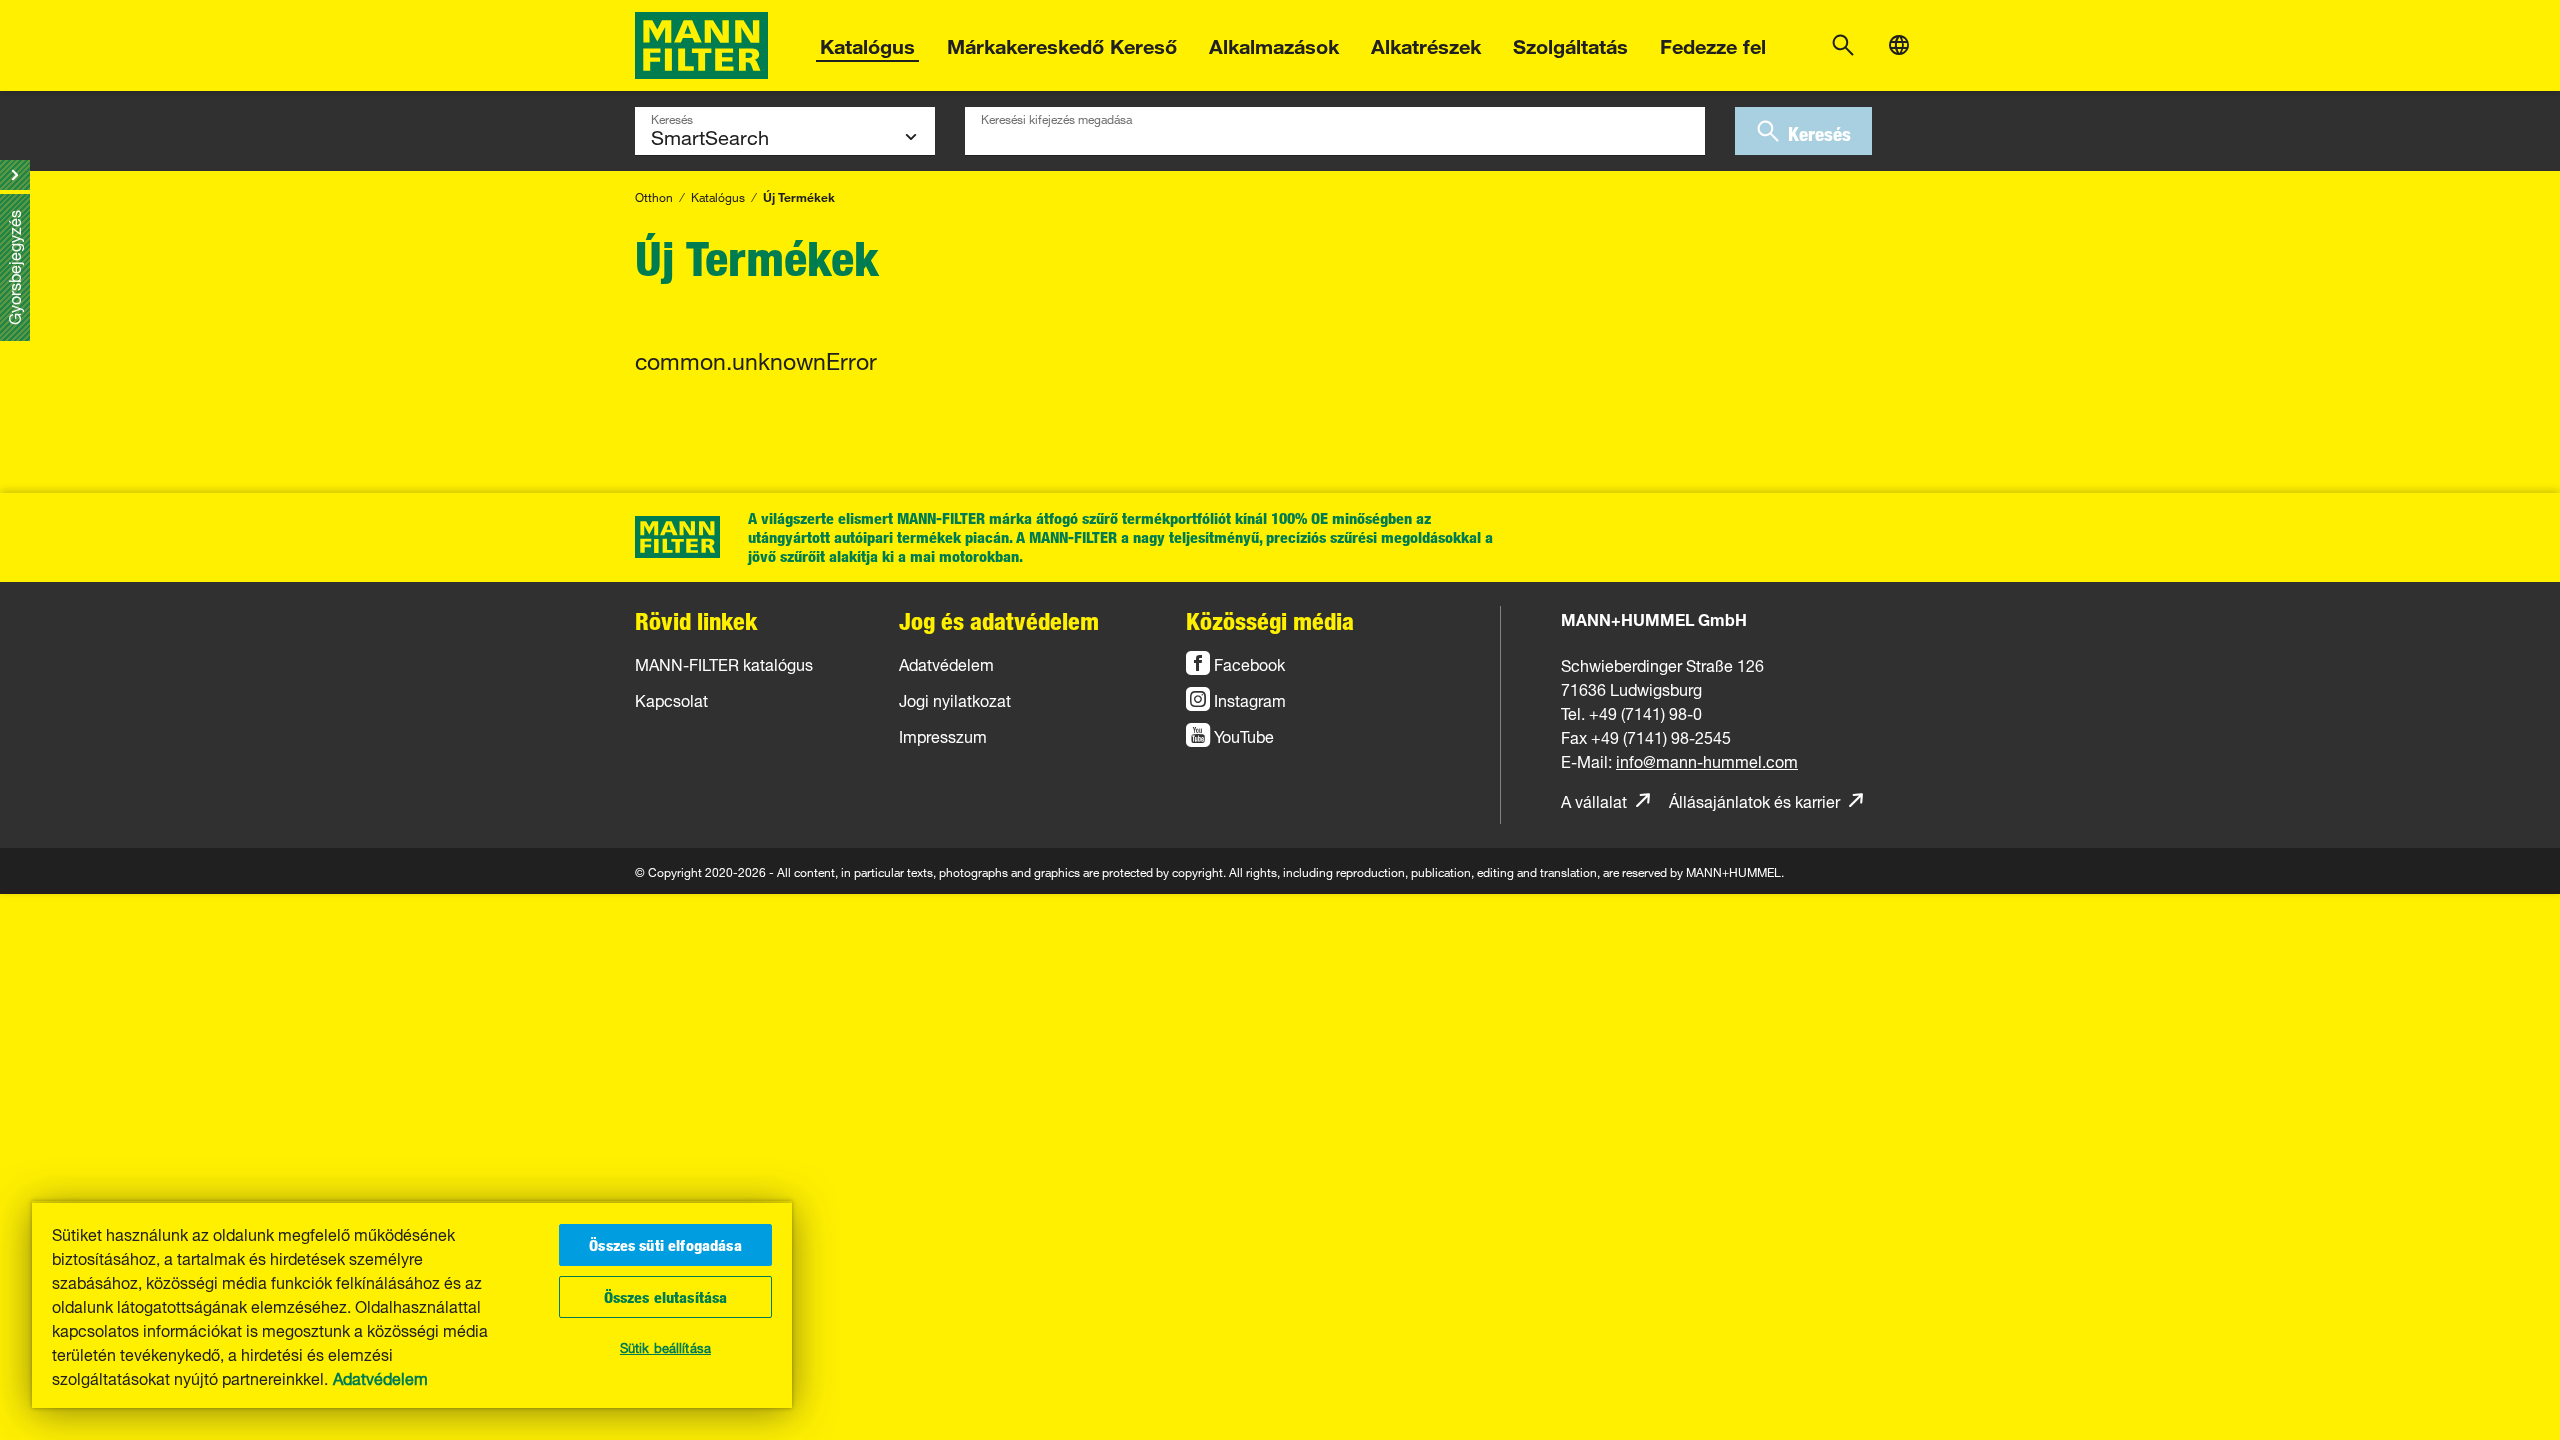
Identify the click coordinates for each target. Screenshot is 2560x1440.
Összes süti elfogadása (665, 1245)
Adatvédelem (380, 1377)
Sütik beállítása (665, 1346)
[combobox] (1335, 131)
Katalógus (867, 43)
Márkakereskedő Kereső (1062, 43)
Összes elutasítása (666, 1297)
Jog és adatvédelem (999, 620)
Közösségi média (1270, 620)
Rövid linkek (696, 620)
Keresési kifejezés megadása (1056, 117)
